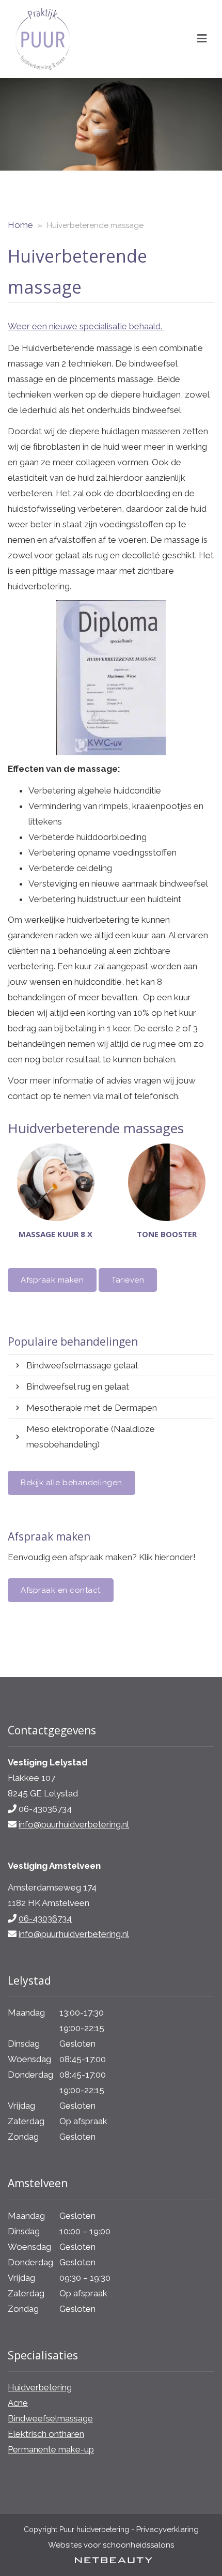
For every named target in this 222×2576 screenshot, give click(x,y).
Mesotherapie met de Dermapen (92, 1408)
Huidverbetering (40, 2387)
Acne (18, 2403)
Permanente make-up (51, 2449)
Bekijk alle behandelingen (72, 1483)
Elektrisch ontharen (46, 2434)
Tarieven (128, 1280)
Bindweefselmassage (50, 2418)
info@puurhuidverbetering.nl (74, 1824)
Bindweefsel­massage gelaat (82, 1365)
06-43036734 (45, 1918)
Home (20, 225)
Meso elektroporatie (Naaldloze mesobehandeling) (91, 1437)
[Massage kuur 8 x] (55, 1182)
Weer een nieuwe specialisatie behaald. (86, 326)
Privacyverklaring (168, 2529)
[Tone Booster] (166, 1182)
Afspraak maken (52, 1280)
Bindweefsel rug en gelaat (78, 1386)
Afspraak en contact (61, 1590)
